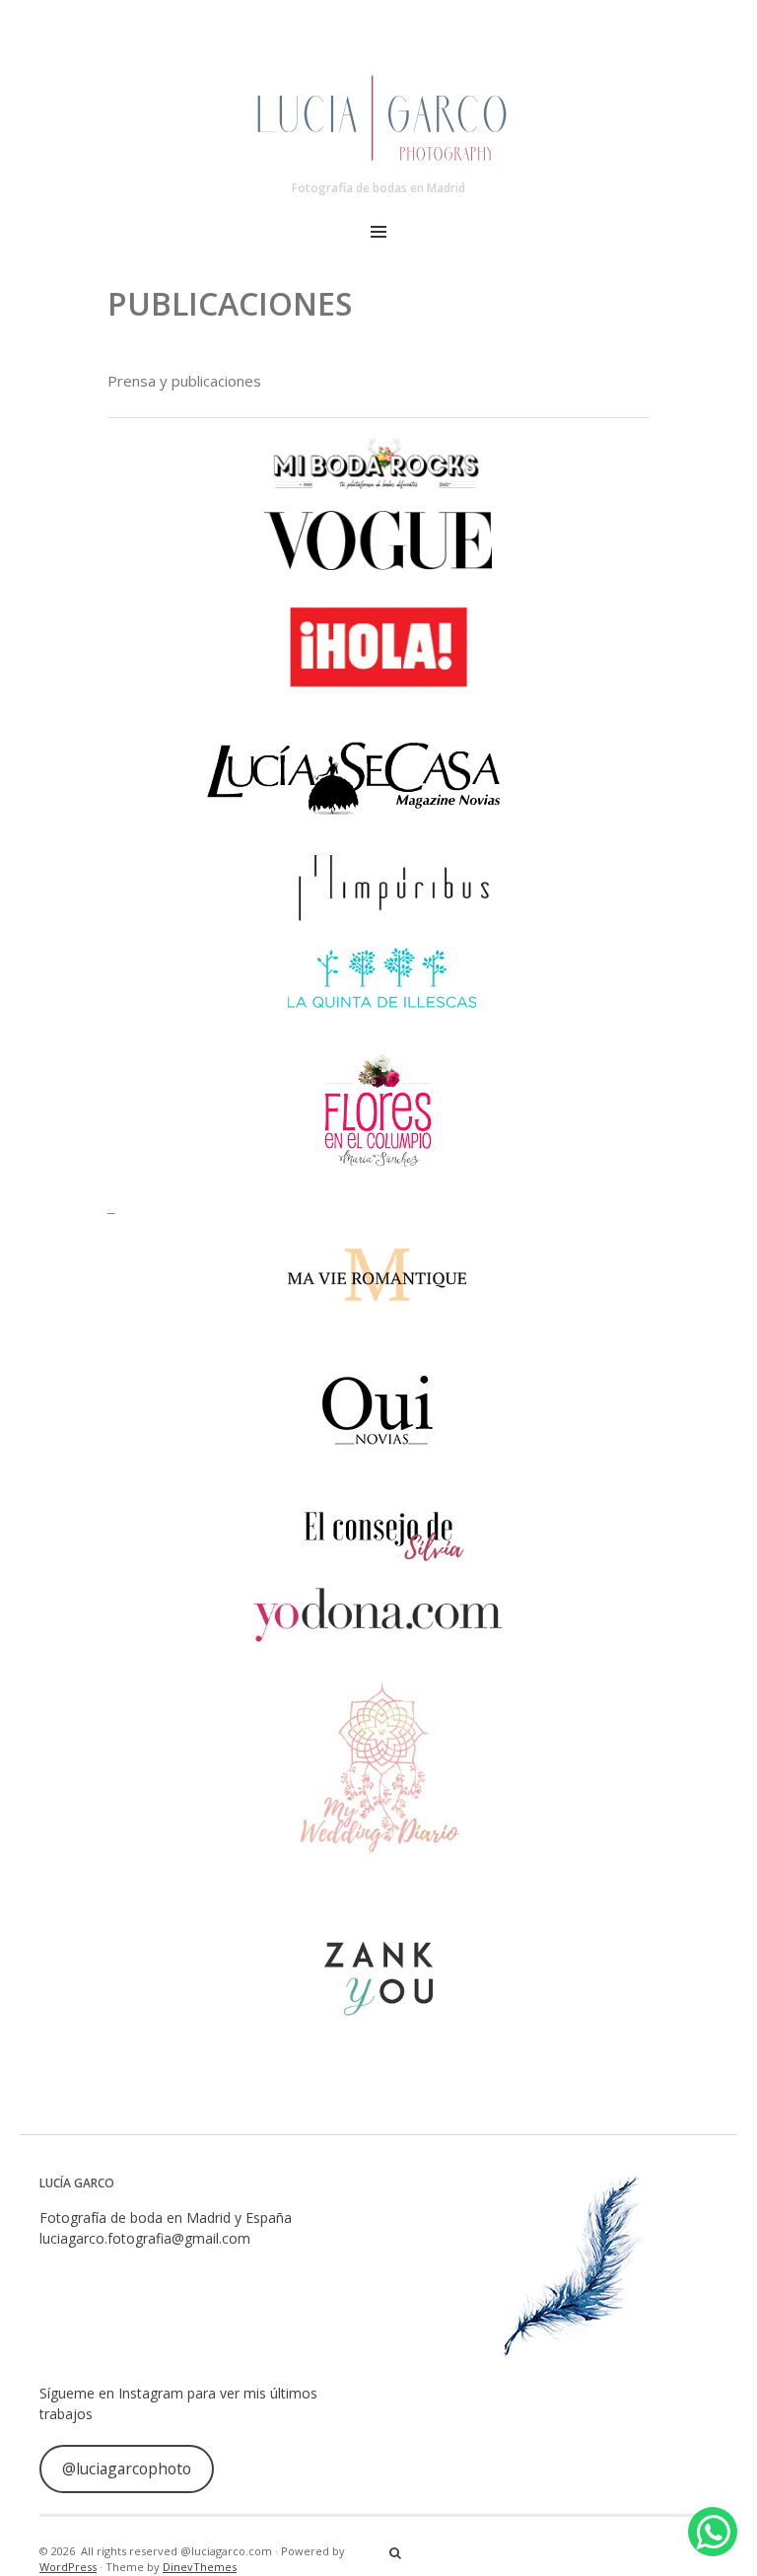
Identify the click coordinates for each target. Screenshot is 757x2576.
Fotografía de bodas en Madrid (378, 188)
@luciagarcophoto (127, 2469)
